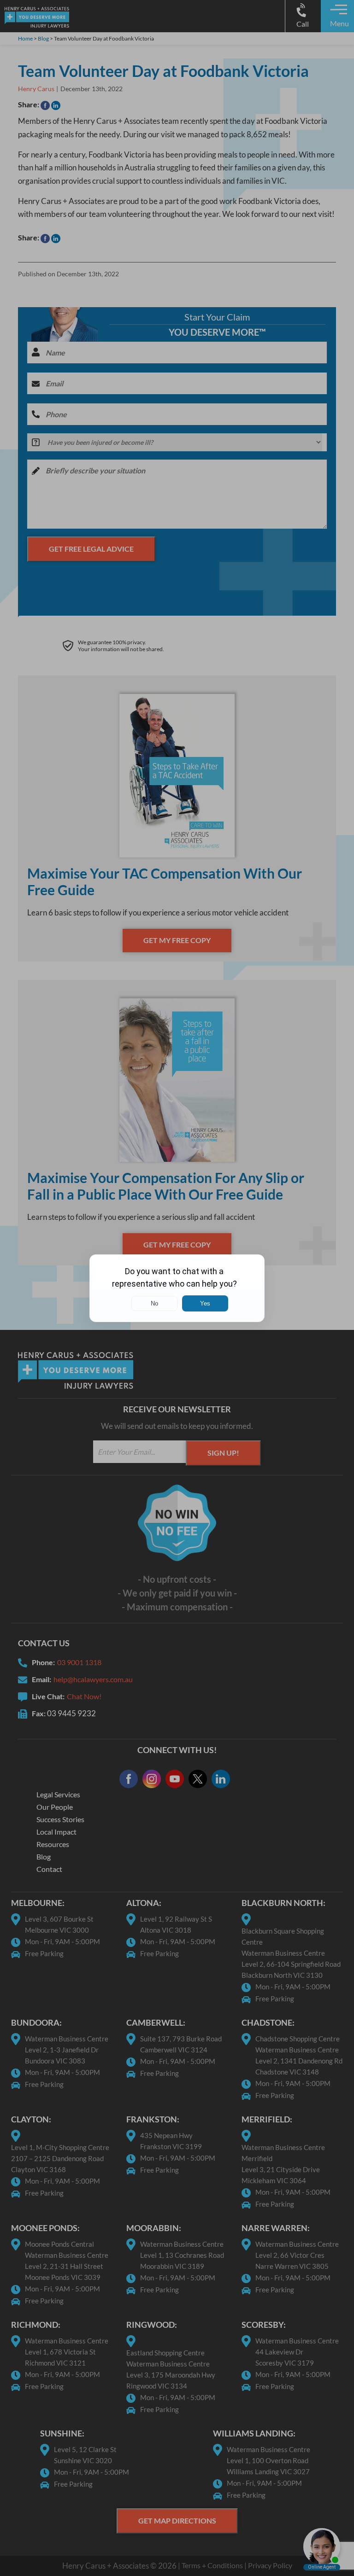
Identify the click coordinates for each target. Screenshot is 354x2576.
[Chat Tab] (177, 1288)
